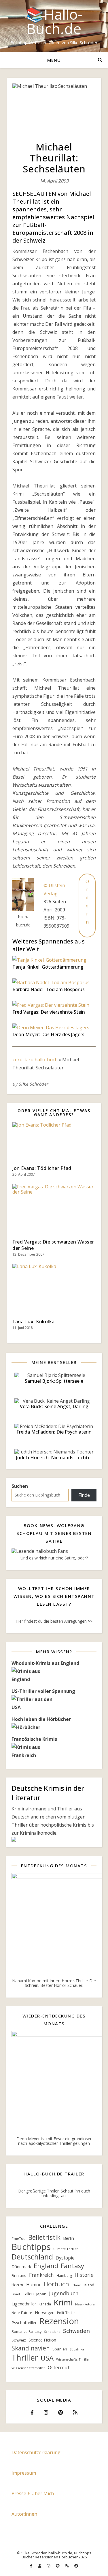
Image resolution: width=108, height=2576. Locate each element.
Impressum (24, 2473)
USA (47, 2358)
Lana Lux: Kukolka (34, 1321)
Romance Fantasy (26, 2332)
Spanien (60, 2349)
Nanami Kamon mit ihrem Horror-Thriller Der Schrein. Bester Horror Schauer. (54, 1983)
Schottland (52, 2332)
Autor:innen (24, 2514)
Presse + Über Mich (33, 2493)
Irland (76, 2285)
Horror (18, 2285)
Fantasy (72, 2266)
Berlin (69, 2238)
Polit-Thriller (67, 2313)
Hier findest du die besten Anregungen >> (54, 1621)
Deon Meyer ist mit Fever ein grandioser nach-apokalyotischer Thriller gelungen (54, 2141)
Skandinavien (31, 2348)
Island (89, 2285)
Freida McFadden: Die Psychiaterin (54, 1432)
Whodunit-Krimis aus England (45, 1663)
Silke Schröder (34, 1084)
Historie (84, 2275)
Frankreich (41, 2275)
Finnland (19, 2275)
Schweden (76, 2331)
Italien (28, 2294)
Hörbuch (56, 2284)
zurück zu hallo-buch (35, 1060)
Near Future (22, 2313)
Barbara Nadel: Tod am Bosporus (49, 989)
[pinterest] (58, 2566)
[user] (40, 2566)
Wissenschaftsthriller (28, 2368)
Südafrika (77, 2349)
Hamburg (64, 2276)
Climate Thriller (66, 2249)
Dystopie (65, 2258)
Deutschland (32, 2257)
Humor (34, 2285)
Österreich (59, 2368)
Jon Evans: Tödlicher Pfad (42, 1168)
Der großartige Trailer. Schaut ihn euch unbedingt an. (54, 2193)
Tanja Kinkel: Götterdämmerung (48, 967)
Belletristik (44, 2238)
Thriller (25, 2357)
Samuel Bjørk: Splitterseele (54, 1381)
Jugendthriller (24, 2304)
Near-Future (85, 2304)
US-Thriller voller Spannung (43, 1691)
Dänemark (21, 2267)
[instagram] (49, 2566)
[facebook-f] (32, 2566)
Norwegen (45, 2312)
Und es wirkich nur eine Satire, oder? (54, 1558)
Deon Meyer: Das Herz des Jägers (48, 1034)
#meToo (19, 2239)
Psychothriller (24, 2323)
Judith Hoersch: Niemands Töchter (54, 1458)
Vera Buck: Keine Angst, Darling (54, 1406)
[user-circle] (76, 2566)
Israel (16, 2294)
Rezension (59, 2321)
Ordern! (87, 906)
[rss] (67, 2566)
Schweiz (19, 2340)
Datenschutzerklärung (36, 2452)
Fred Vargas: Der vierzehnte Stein (49, 1012)
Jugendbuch (64, 2293)
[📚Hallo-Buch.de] (54, 26)
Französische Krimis (34, 1739)
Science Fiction (42, 2340)
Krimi (63, 2302)
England (46, 2266)
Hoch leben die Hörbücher (41, 1719)
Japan (41, 2294)
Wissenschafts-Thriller (73, 2359)
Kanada (45, 2304)
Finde (84, 1495)
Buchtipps (31, 2247)
